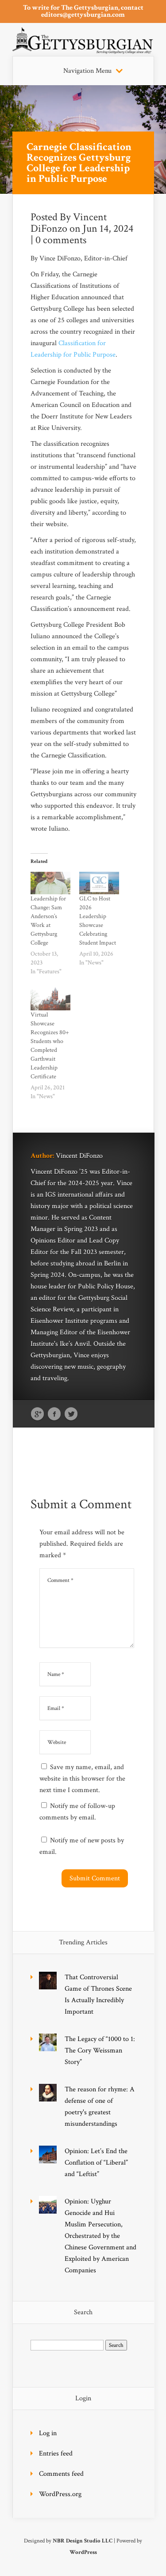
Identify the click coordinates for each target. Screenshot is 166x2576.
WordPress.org (60, 2494)
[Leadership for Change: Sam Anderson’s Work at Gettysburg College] (50, 883)
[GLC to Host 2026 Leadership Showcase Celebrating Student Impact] (99, 883)
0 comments (61, 240)
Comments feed (61, 2474)
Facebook (54, 1414)
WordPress (83, 2552)
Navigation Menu (87, 71)
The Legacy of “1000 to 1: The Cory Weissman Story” (100, 2051)
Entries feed (56, 2454)
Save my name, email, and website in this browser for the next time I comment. (82, 1779)
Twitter (71, 1414)
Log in (48, 2433)
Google (37, 1414)
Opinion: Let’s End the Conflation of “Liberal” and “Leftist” (96, 2163)
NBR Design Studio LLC (83, 2541)
